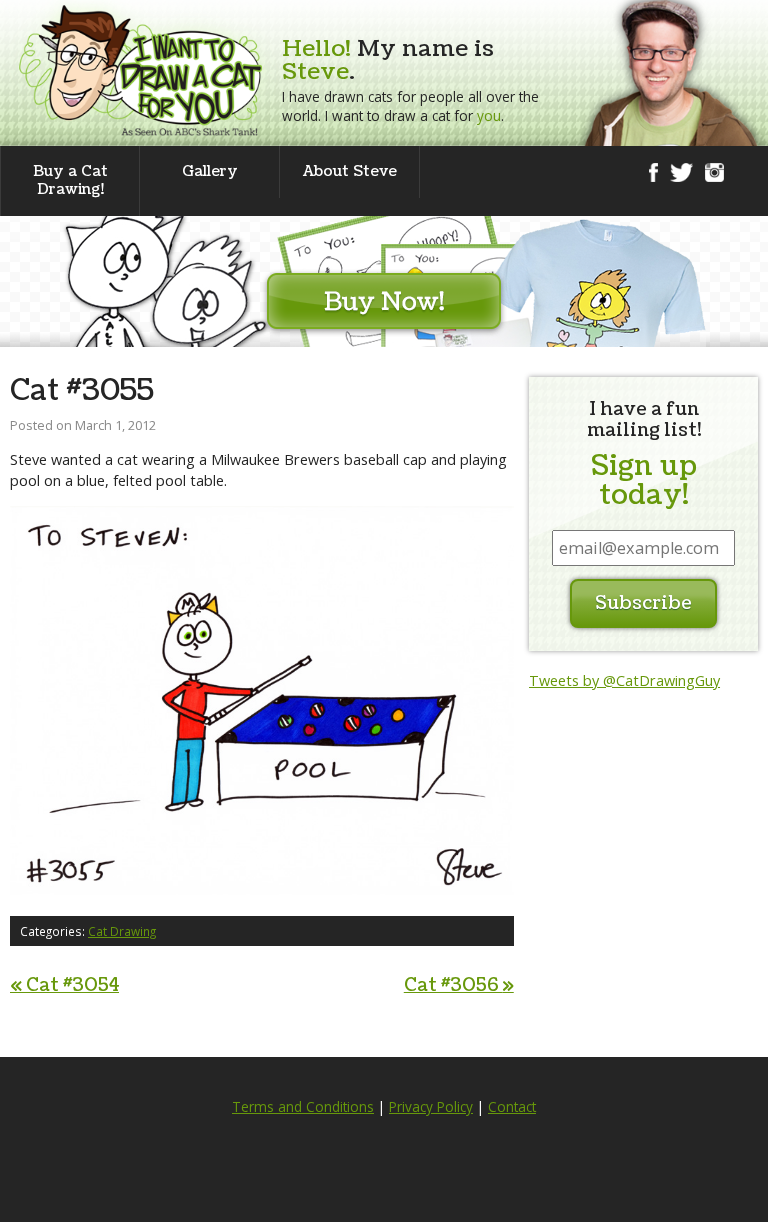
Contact (512, 1107)
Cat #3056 (459, 985)
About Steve (350, 171)
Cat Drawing (122, 931)
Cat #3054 (64, 985)
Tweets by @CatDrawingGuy (624, 680)
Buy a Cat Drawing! (70, 180)
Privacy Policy (431, 1107)
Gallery (210, 171)
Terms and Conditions (303, 1107)
